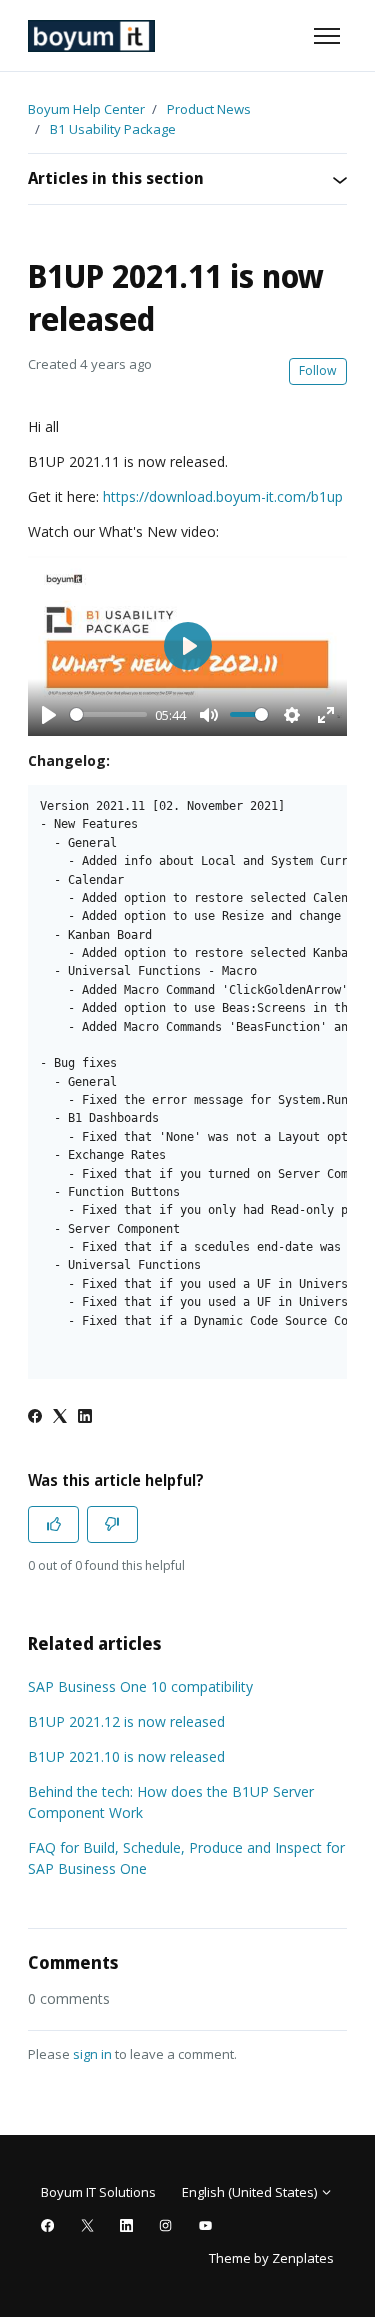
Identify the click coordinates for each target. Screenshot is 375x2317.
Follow (318, 370)
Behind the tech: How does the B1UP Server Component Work (171, 1802)
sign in (92, 2054)
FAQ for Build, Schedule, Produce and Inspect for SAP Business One (186, 1858)
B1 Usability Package (113, 129)
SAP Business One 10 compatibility (140, 1686)
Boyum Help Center (86, 109)
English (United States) (251, 2192)
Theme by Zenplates (271, 2257)
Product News (209, 109)
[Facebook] (35, 1417)
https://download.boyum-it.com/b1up (223, 496)
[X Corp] (60, 1417)
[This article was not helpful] (112, 1524)
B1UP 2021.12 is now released (126, 1721)
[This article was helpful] (53, 1524)
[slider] (108, 714)
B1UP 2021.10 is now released (126, 1756)
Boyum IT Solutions (98, 2192)
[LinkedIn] (85, 1417)
